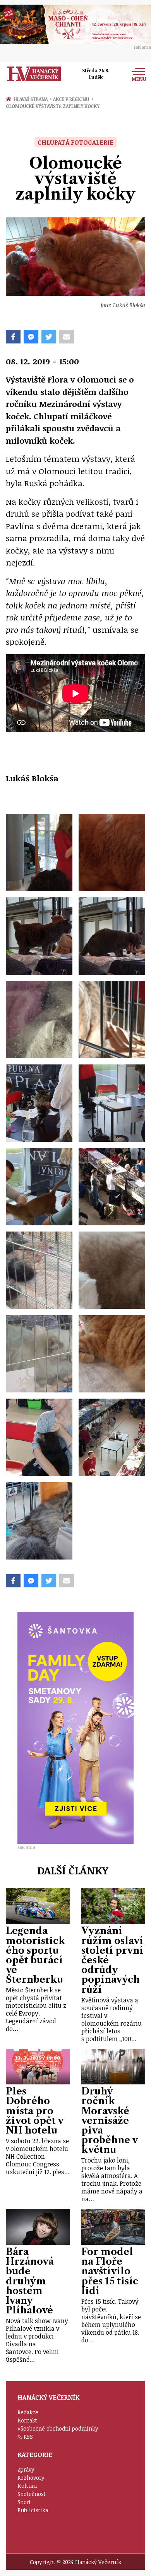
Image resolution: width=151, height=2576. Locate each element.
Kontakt (27, 2420)
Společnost (32, 2494)
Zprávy (26, 2469)
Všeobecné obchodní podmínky (58, 2428)
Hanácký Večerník (34, 74)
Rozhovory (31, 2478)
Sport (24, 2502)
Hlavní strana (32, 99)
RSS (28, 2437)
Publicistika (33, 2510)
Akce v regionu (73, 99)
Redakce (28, 2412)
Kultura (27, 2486)
